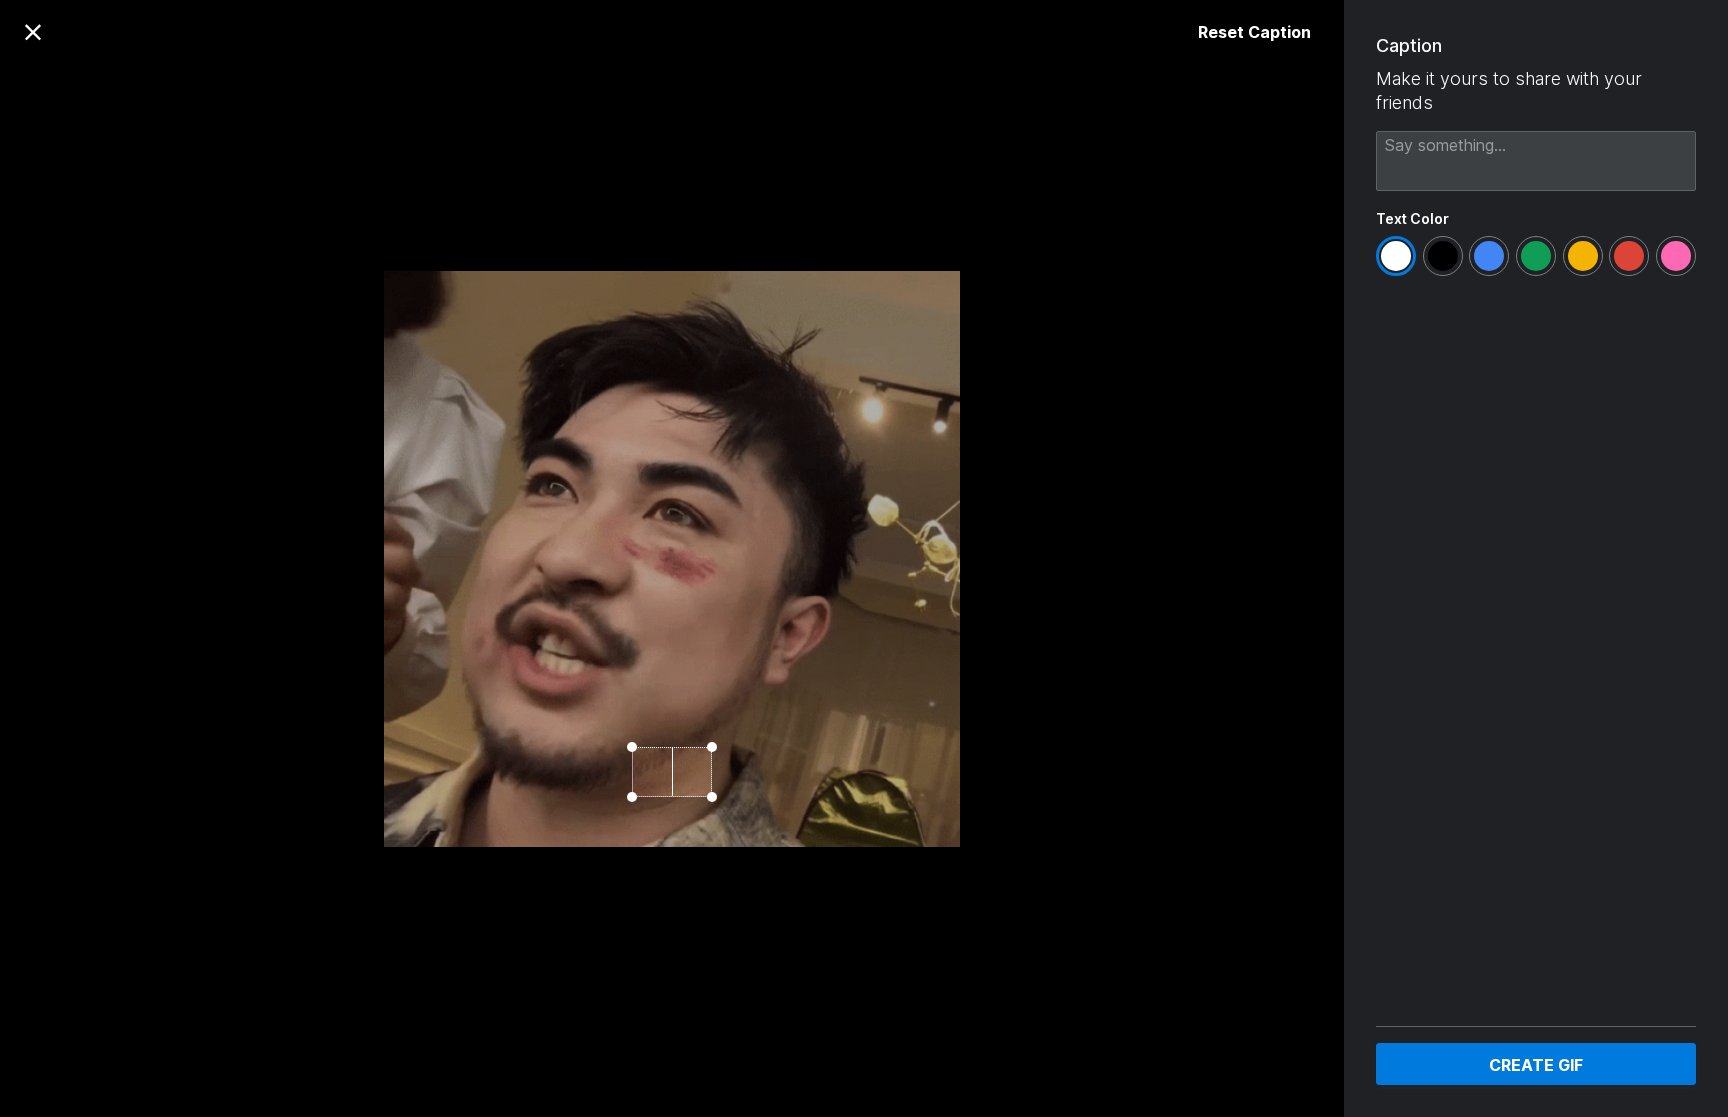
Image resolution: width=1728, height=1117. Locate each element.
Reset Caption (1254, 32)
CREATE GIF (1536, 1065)
